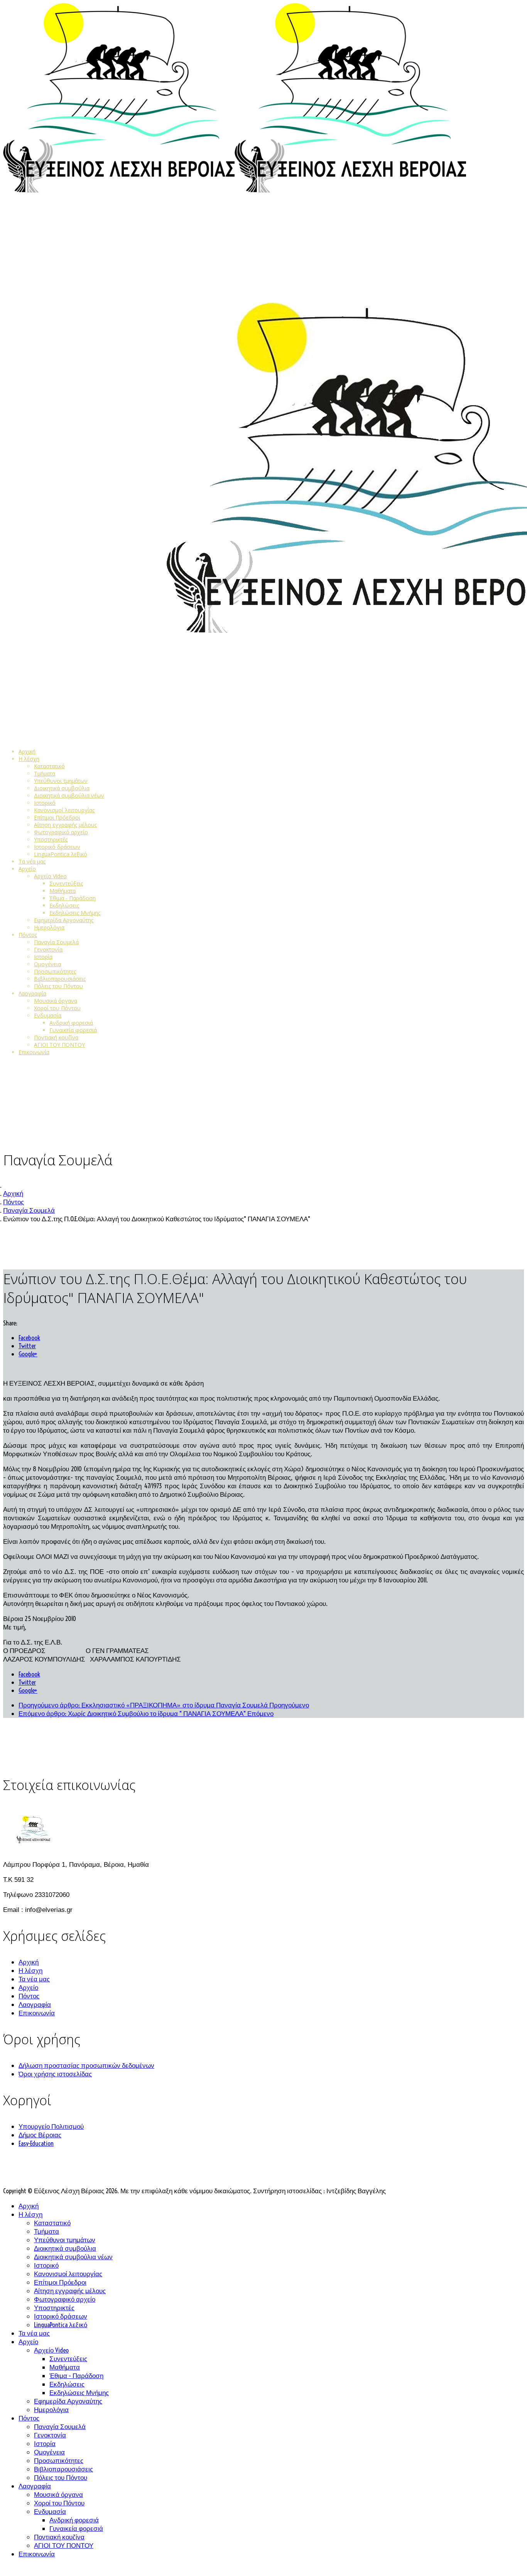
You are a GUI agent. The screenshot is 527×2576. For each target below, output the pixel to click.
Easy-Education (36, 2143)
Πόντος (28, 935)
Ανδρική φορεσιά (71, 1023)
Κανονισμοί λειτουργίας (64, 810)
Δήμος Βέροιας (40, 2135)
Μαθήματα (62, 891)
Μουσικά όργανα (56, 1001)
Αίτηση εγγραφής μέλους (65, 825)
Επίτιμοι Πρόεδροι (57, 817)
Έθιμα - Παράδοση (73, 898)
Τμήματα (45, 773)
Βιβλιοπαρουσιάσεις (60, 979)
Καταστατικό (49, 766)
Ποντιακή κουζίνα (56, 1037)
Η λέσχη (29, 759)
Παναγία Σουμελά (56, 942)
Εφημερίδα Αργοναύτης (64, 920)
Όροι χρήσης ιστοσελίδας (55, 2074)
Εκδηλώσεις (64, 905)
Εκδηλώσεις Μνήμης (75, 913)
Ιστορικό (45, 803)
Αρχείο (27, 869)
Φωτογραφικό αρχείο (61, 832)
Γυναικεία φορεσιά (73, 1030)
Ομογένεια (47, 964)
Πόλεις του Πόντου (58, 986)
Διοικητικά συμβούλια (62, 788)
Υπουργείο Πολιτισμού (51, 2126)
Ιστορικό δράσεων (57, 847)
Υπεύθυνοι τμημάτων (61, 781)
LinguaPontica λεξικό (61, 854)
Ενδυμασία (48, 1015)
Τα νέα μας (32, 861)
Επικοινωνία (34, 1052)
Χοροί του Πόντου (57, 1008)
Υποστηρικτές (51, 839)
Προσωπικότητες (55, 971)
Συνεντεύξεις (66, 883)
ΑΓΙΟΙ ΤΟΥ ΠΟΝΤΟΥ (59, 1045)
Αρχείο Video (50, 876)
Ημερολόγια (49, 927)
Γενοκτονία (48, 949)
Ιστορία (43, 957)
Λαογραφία (32, 993)
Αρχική (27, 751)
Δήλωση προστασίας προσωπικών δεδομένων (86, 2065)
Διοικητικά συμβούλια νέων (69, 795)
